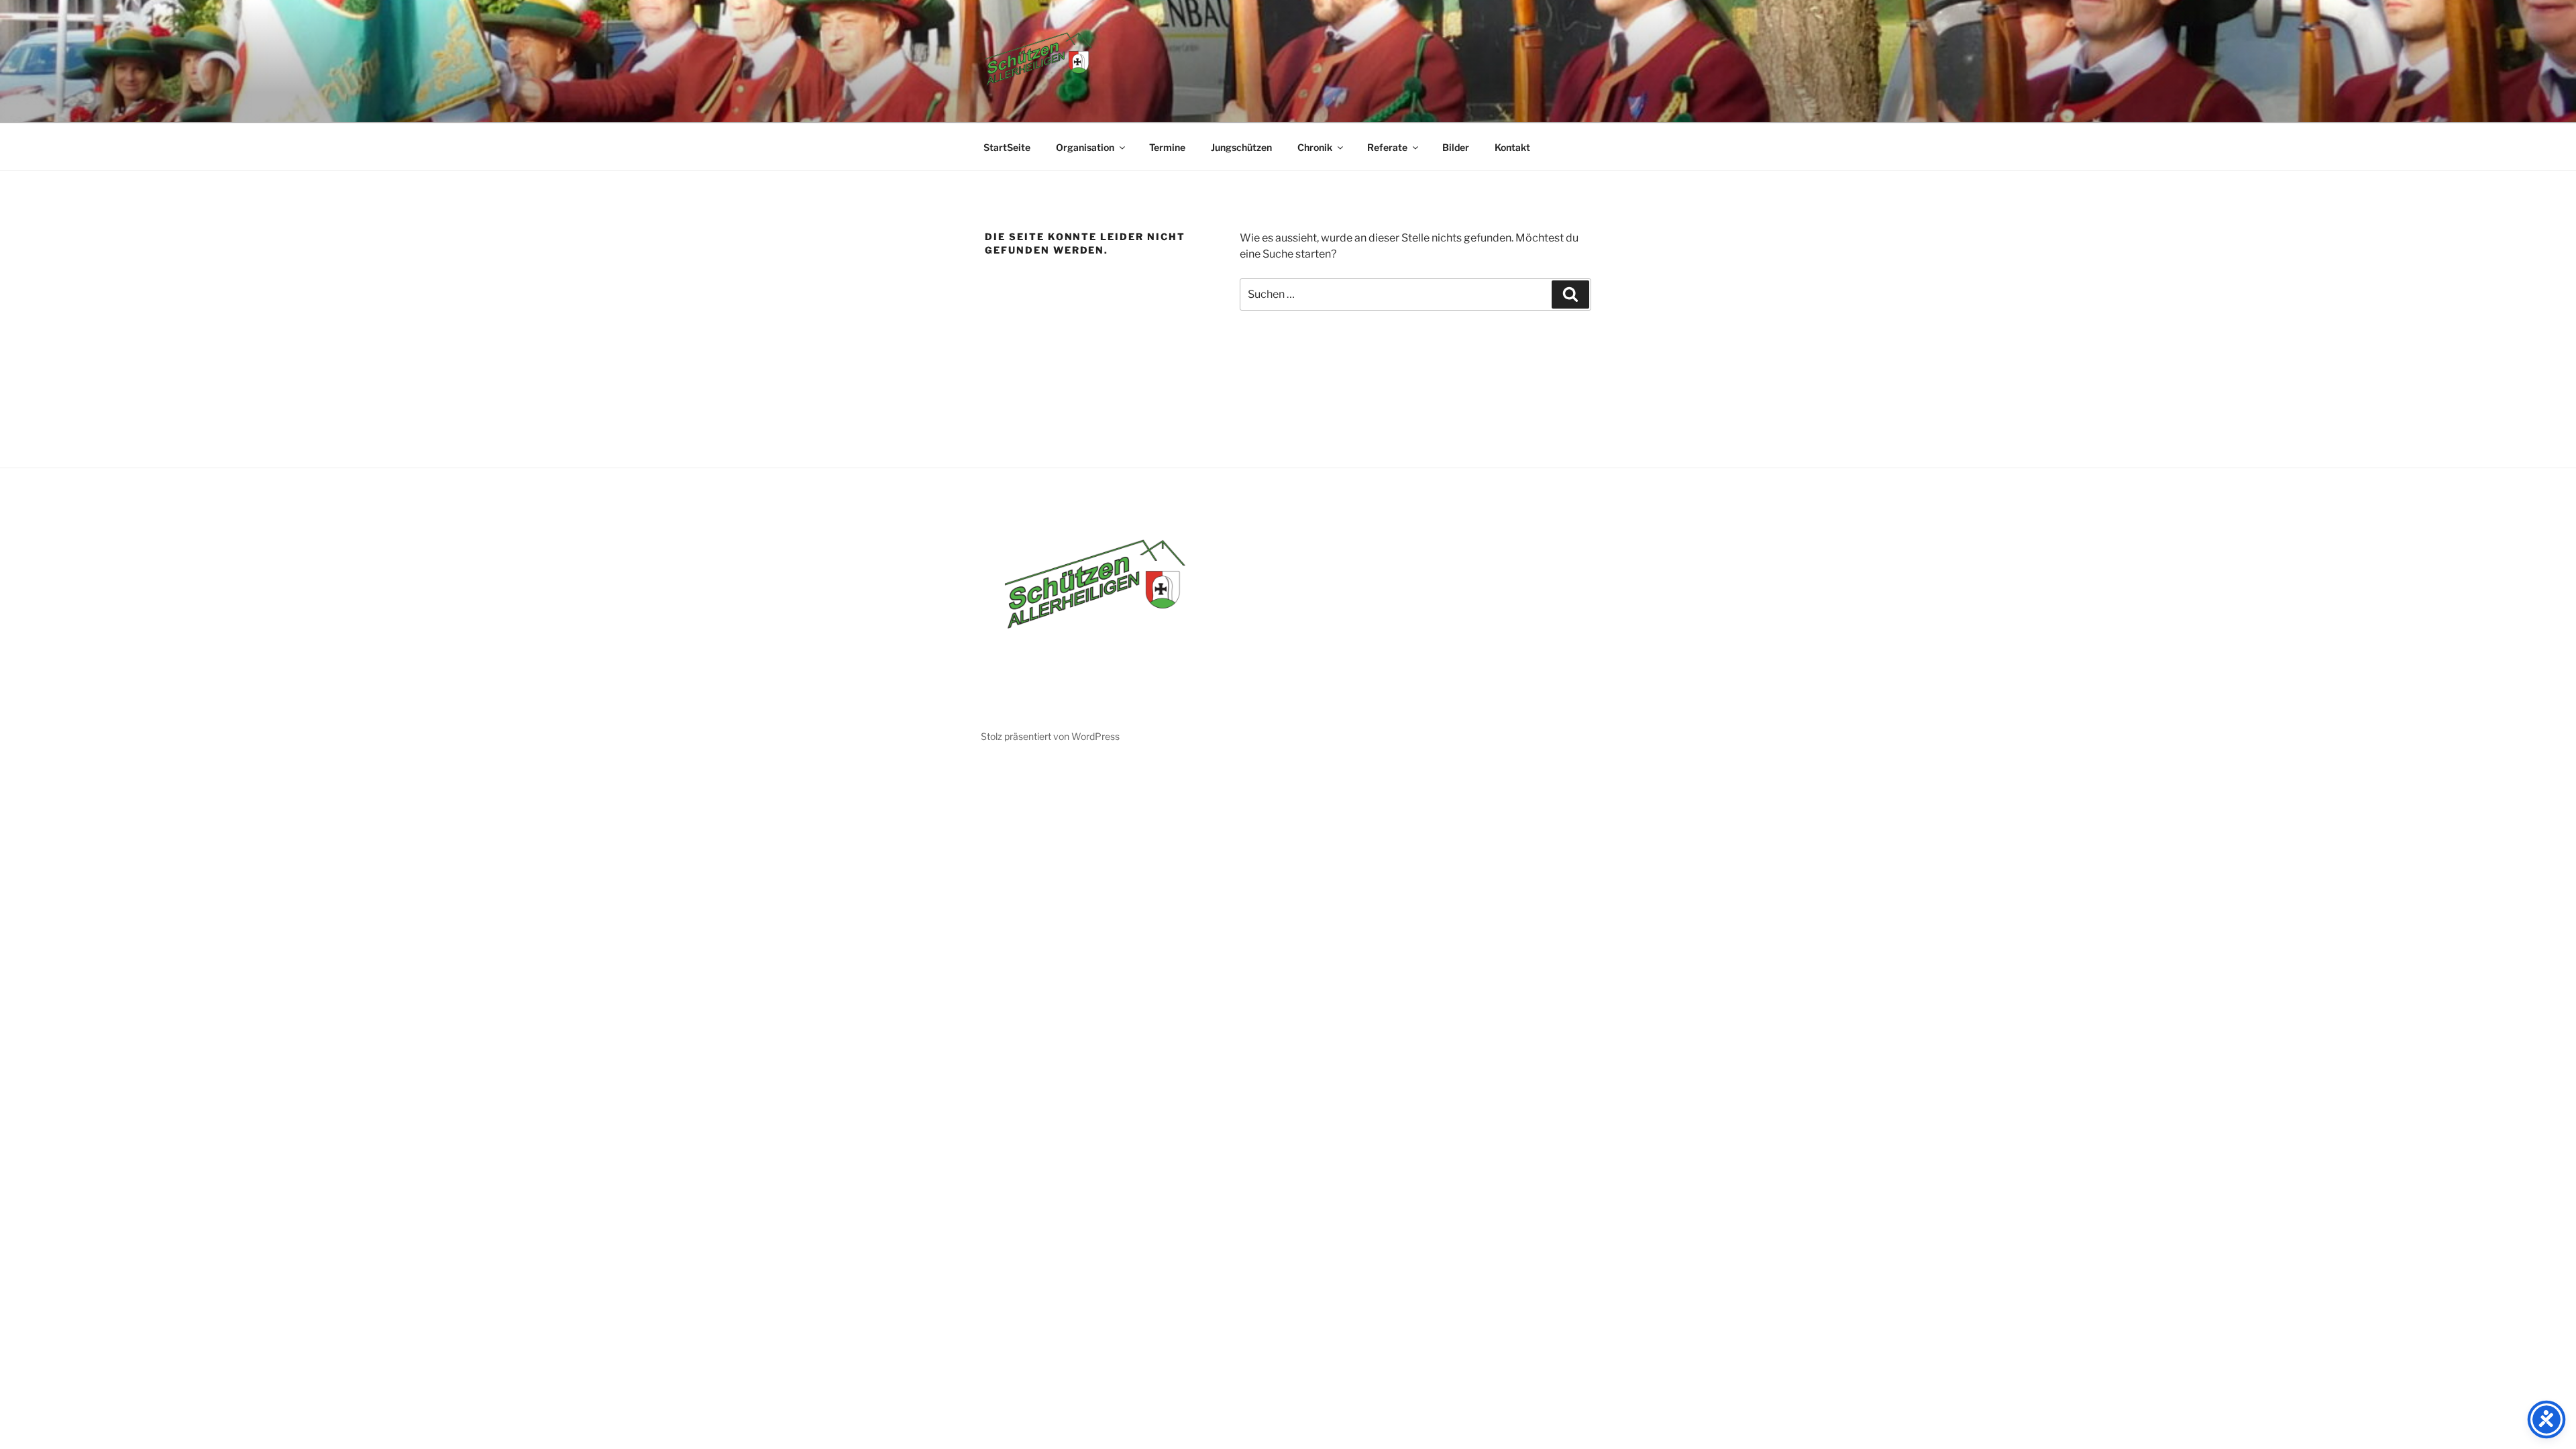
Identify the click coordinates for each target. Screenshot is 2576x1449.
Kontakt (1512, 147)
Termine (1167, 147)
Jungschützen (1241, 147)
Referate (1387, 147)
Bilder (1456, 147)
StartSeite (1007, 147)
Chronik (1315, 147)
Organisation (1085, 147)
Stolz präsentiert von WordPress (1050, 736)
